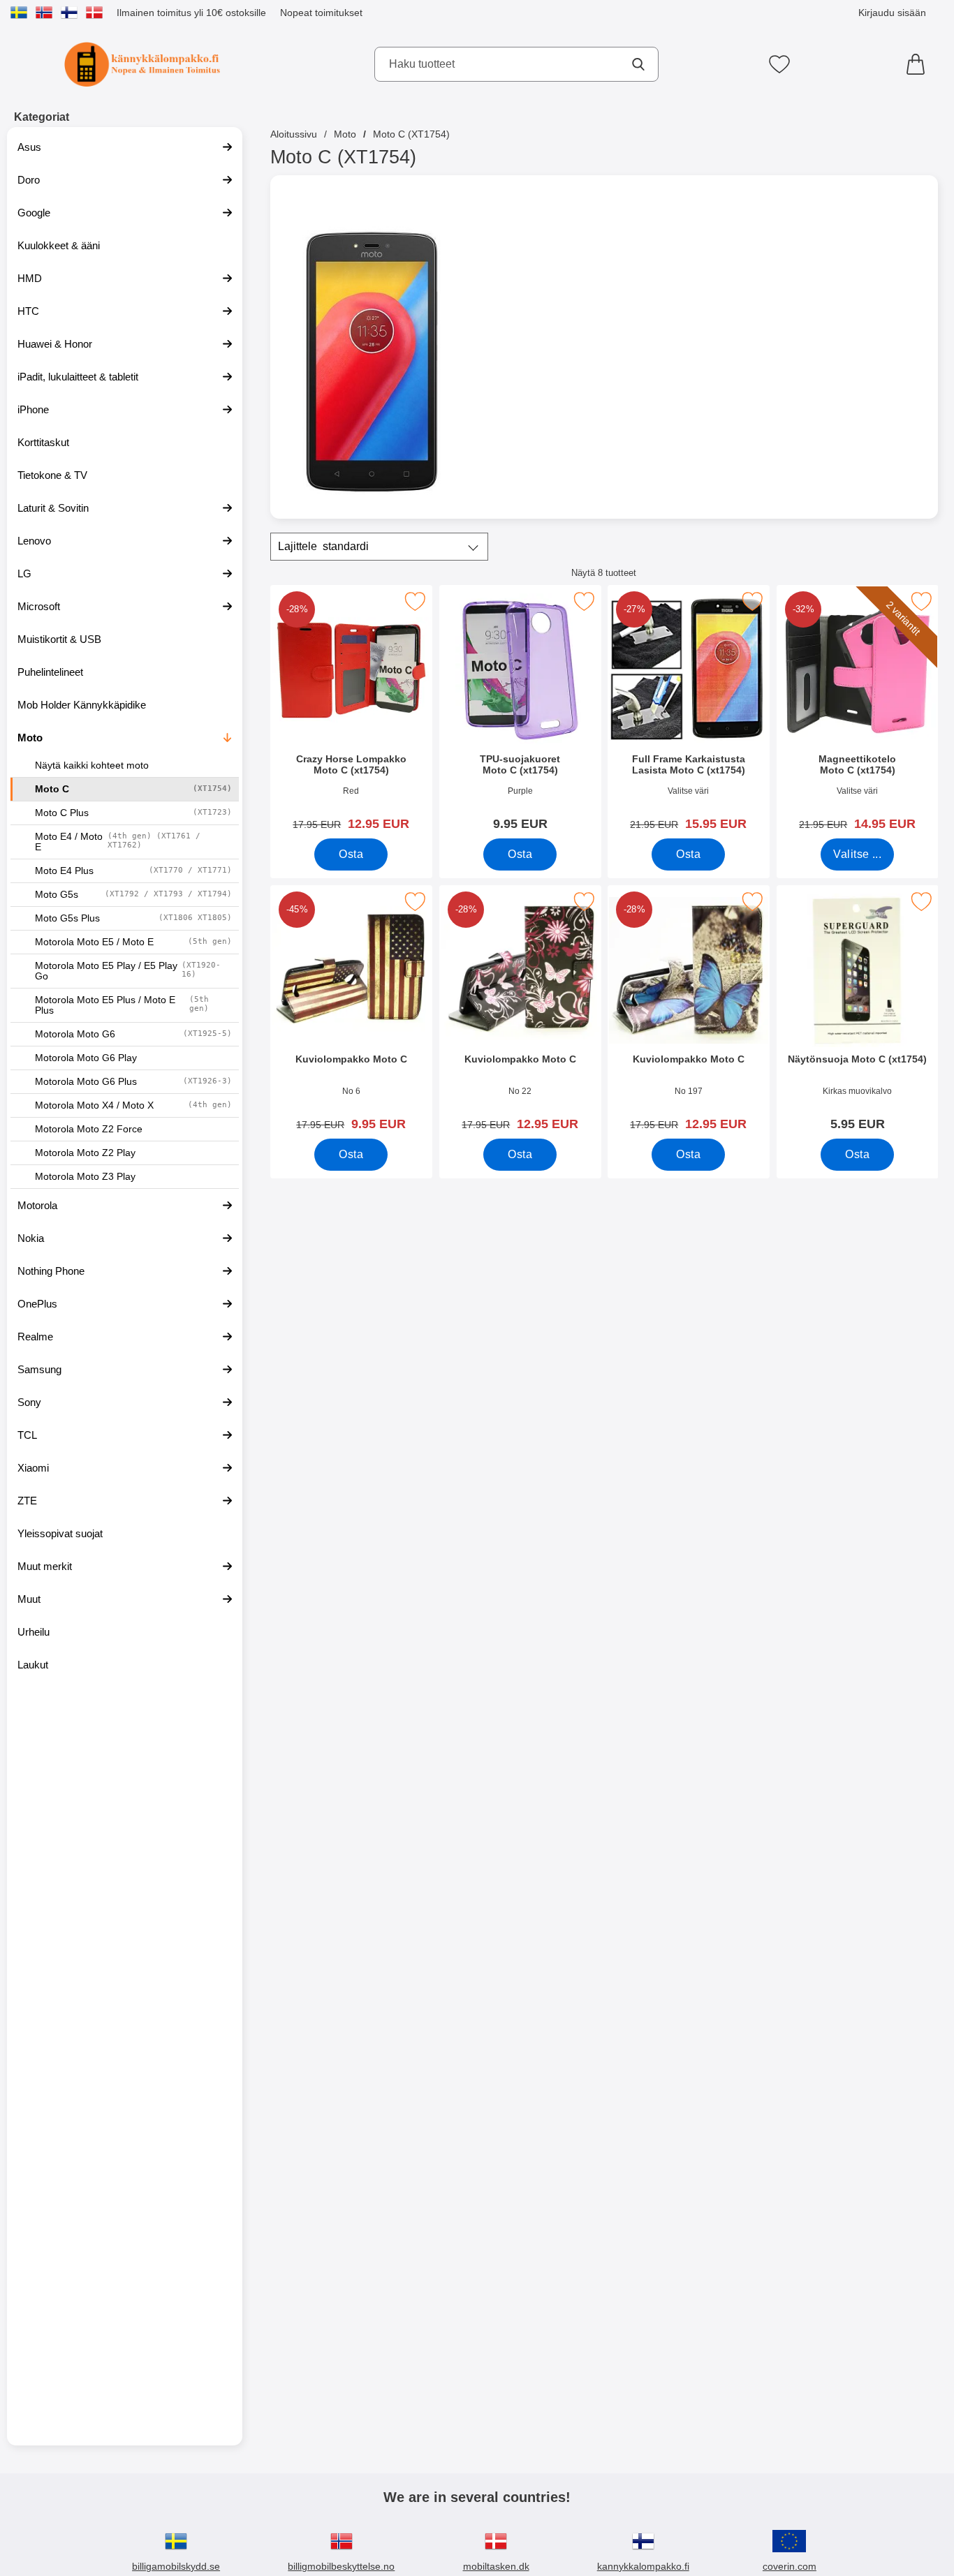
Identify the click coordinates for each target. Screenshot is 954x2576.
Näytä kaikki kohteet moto (92, 765)
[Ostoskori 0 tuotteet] (919, 64)
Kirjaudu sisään (892, 13)
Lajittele (323, 546)
